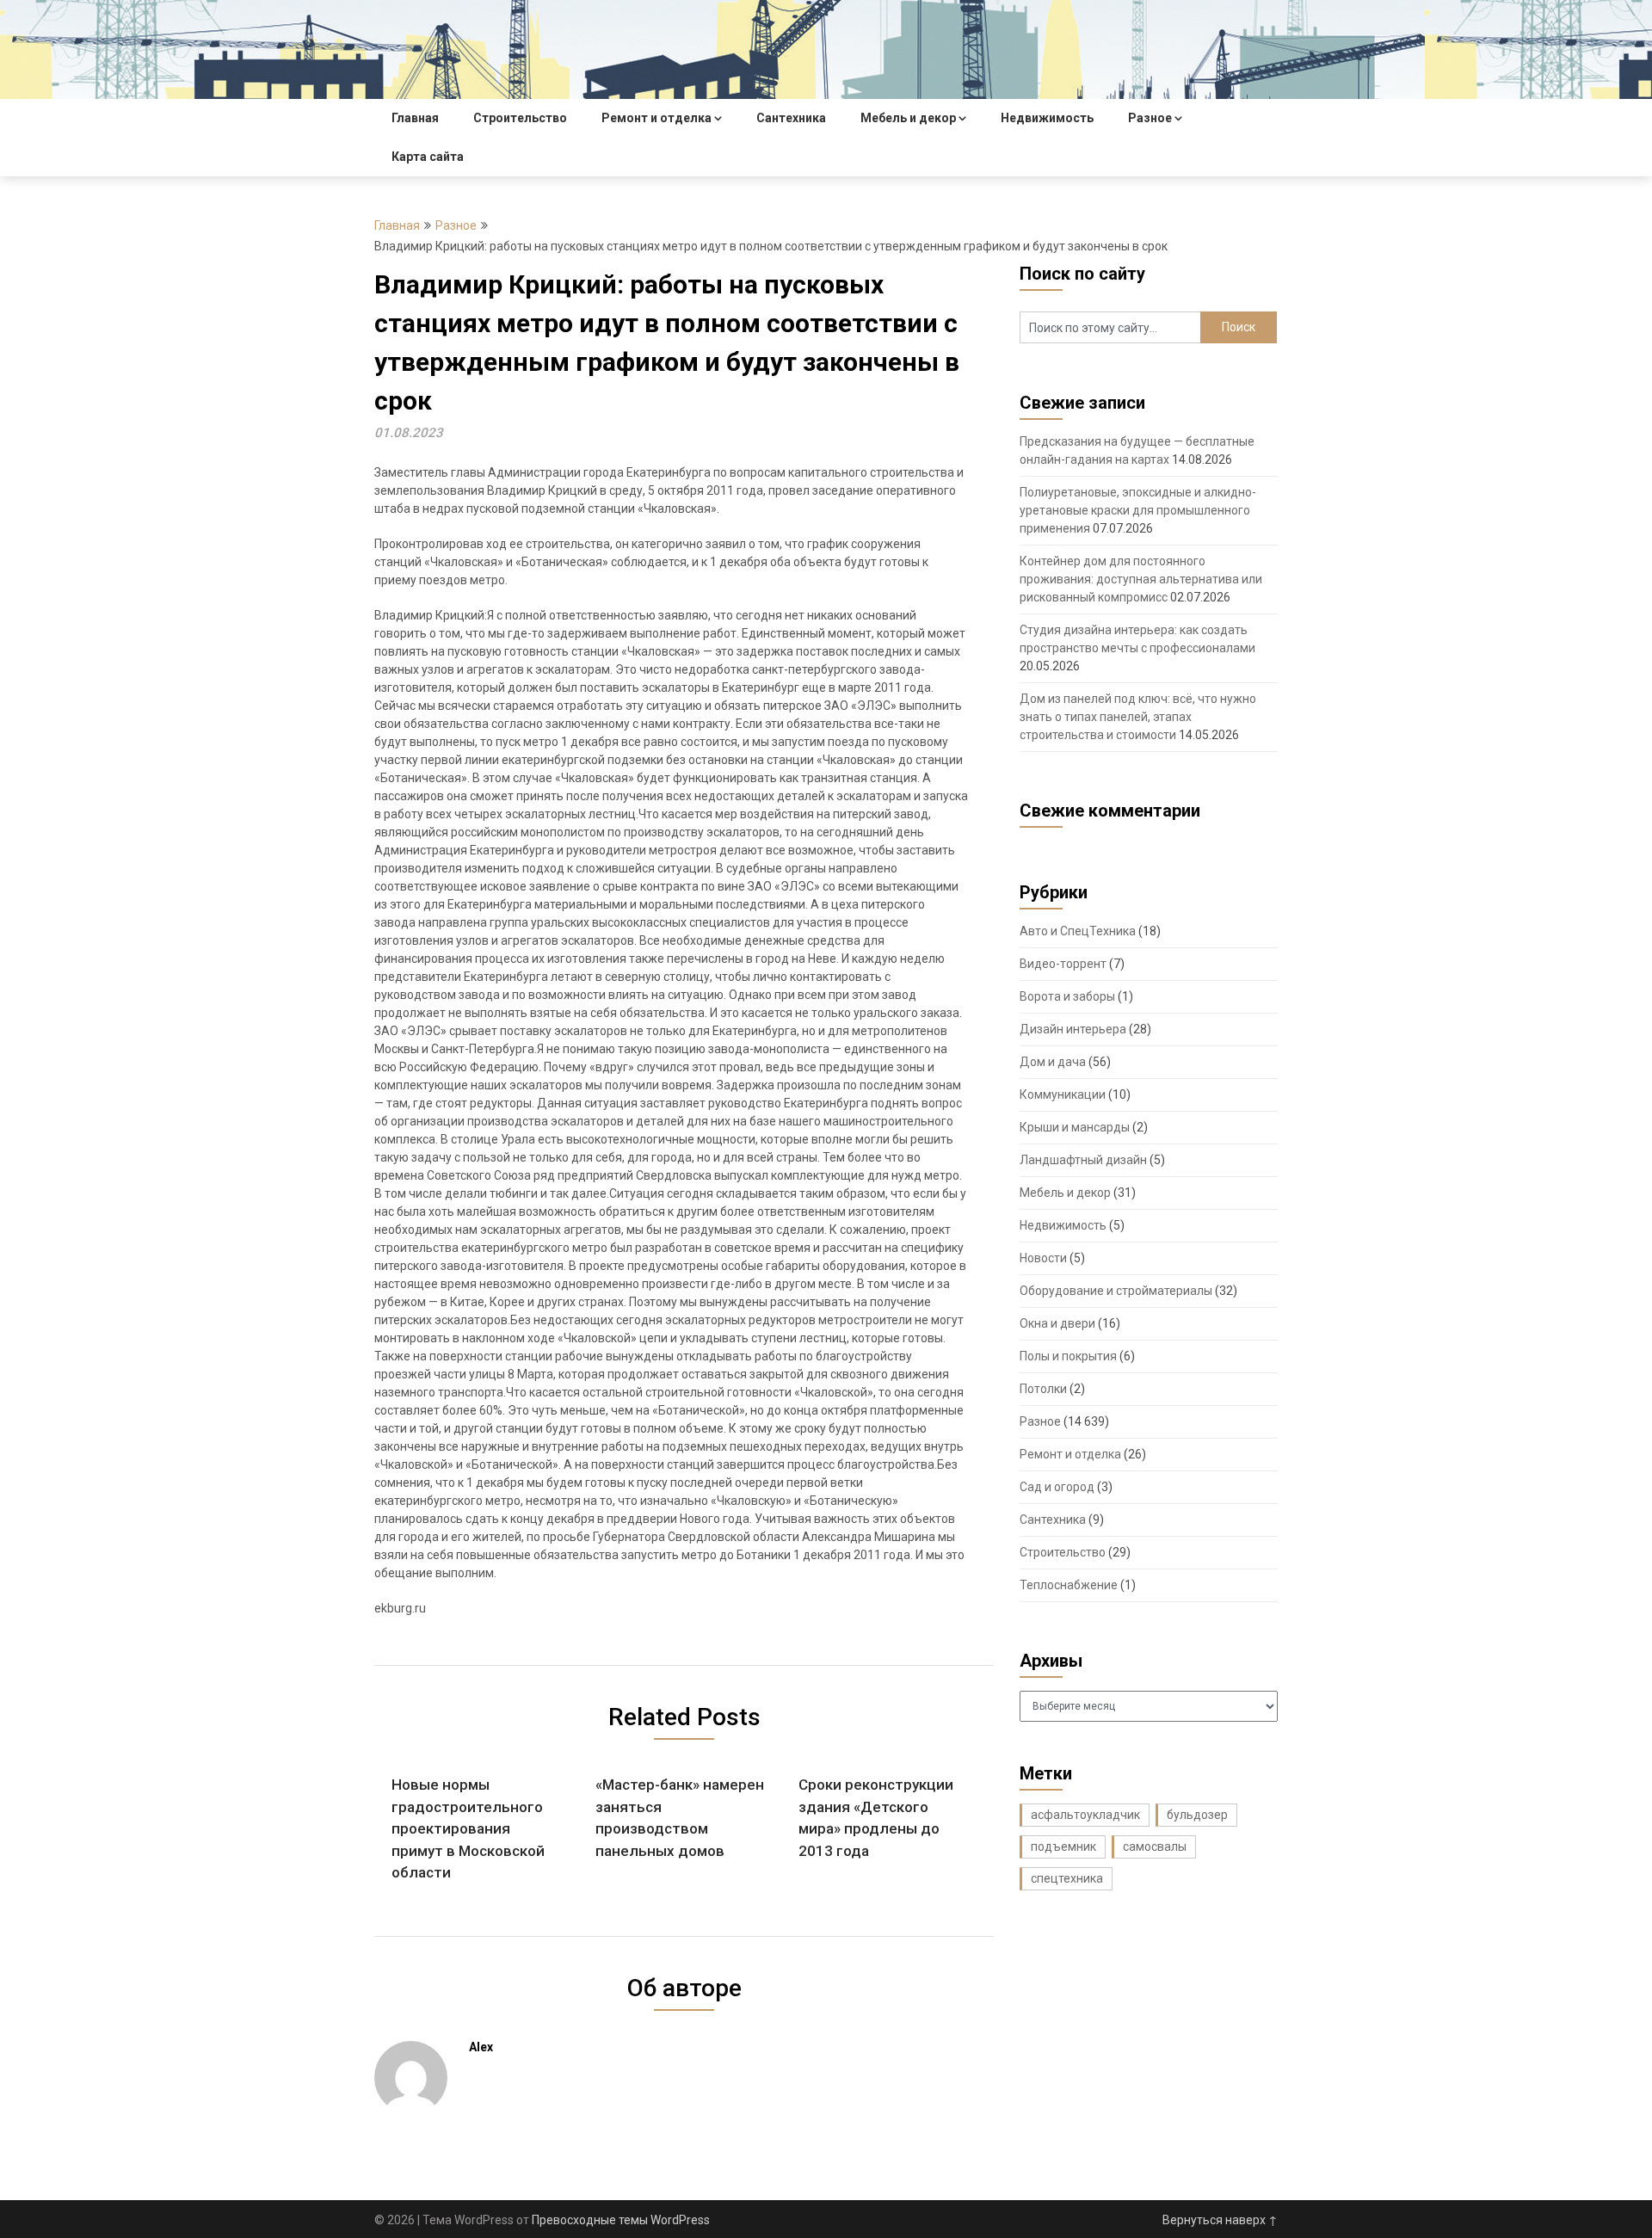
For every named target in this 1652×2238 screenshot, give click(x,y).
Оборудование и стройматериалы (1116, 1291)
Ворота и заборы (1067, 996)
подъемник (1063, 1847)
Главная (415, 118)
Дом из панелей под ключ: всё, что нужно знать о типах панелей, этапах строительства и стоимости (1138, 717)
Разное (1150, 118)
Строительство (520, 118)
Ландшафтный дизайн (1083, 1160)
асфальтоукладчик (1085, 1815)
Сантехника (791, 118)
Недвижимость (1047, 118)
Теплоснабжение (1069, 1585)
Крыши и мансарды (1075, 1127)
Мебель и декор (908, 118)
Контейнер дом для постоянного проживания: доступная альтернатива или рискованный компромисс (1141, 579)
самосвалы (1155, 1847)
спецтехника (1067, 1878)
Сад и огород (1057, 1487)
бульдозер (1197, 1815)
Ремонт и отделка (656, 118)
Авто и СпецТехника (1078, 931)
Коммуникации (1063, 1094)
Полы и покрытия (1068, 1356)
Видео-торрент (1063, 964)
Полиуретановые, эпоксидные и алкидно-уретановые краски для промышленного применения (1138, 510)
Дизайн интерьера (1073, 1029)
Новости (1043, 1258)
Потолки (1043, 1389)
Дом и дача (1053, 1062)
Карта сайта (428, 157)
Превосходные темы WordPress (621, 2220)
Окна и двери (1057, 1323)
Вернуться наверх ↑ (1220, 2220)
